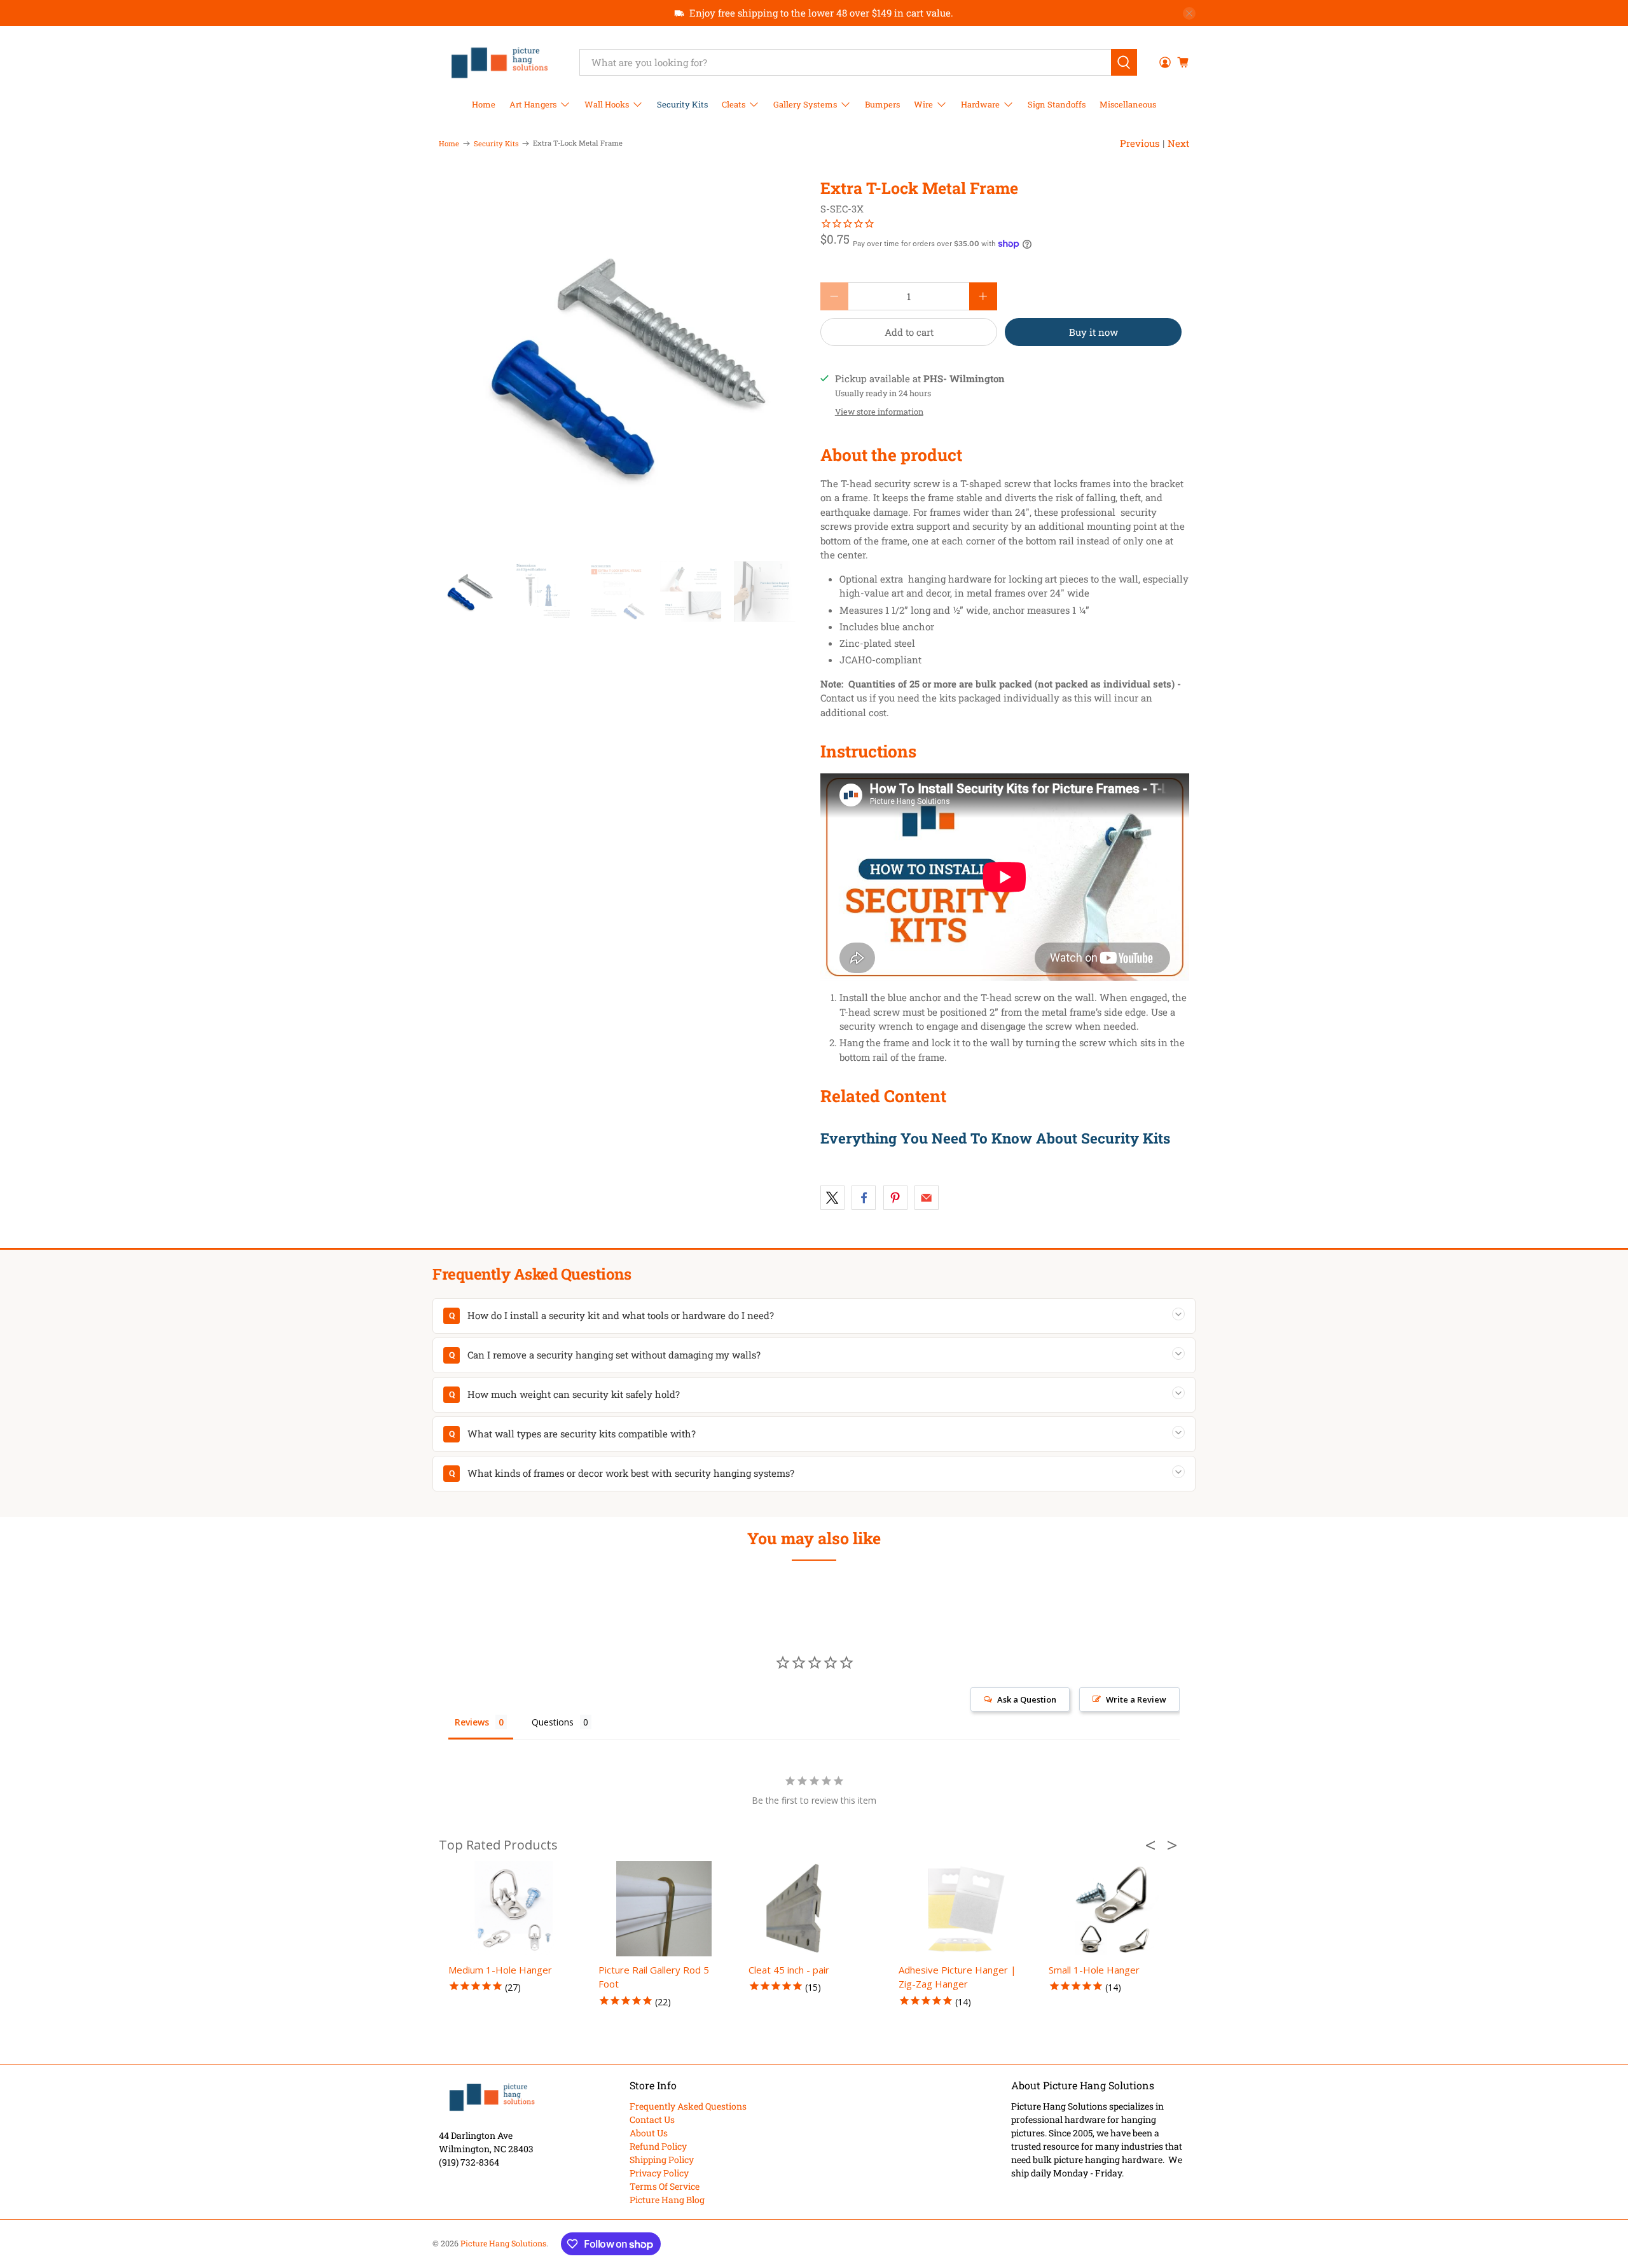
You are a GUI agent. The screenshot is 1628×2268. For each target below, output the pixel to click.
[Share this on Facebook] (864, 1198)
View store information (879, 411)
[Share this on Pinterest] (895, 1198)
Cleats (734, 104)
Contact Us (652, 2119)
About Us (649, 2133)
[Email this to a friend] (927, 1198)
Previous (1140, 143)
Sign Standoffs (1057, 104)
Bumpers (882, 104)
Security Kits (682, 104)
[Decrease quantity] (834, 296)
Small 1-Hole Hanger (1094, 1970)
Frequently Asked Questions (688, 2106)
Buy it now (1093, 332)
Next (1178, 143)
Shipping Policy (662, 2160)
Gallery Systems (805, 104)
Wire (923, 104)
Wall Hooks (607, 104)
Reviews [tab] (472, 1722)
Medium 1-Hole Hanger (500, 1970)
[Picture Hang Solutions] (500, 62)
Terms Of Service (665, 2186)
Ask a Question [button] (1027, 1699)
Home (484, 104)
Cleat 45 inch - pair (789, 1970)
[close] (1189, 13)
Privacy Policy (659, 2173)
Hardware (980, 104)
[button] (1154, 1845)
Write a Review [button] (1136, 1699)
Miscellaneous (1128, 104)
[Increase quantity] (983, 296)
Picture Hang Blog (667, 2200)
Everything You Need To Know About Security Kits (995, 1138)
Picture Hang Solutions (503, 2243)
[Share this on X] (832, 1198)
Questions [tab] (553, 1722)
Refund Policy (658, 2146)
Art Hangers (533, 104)
